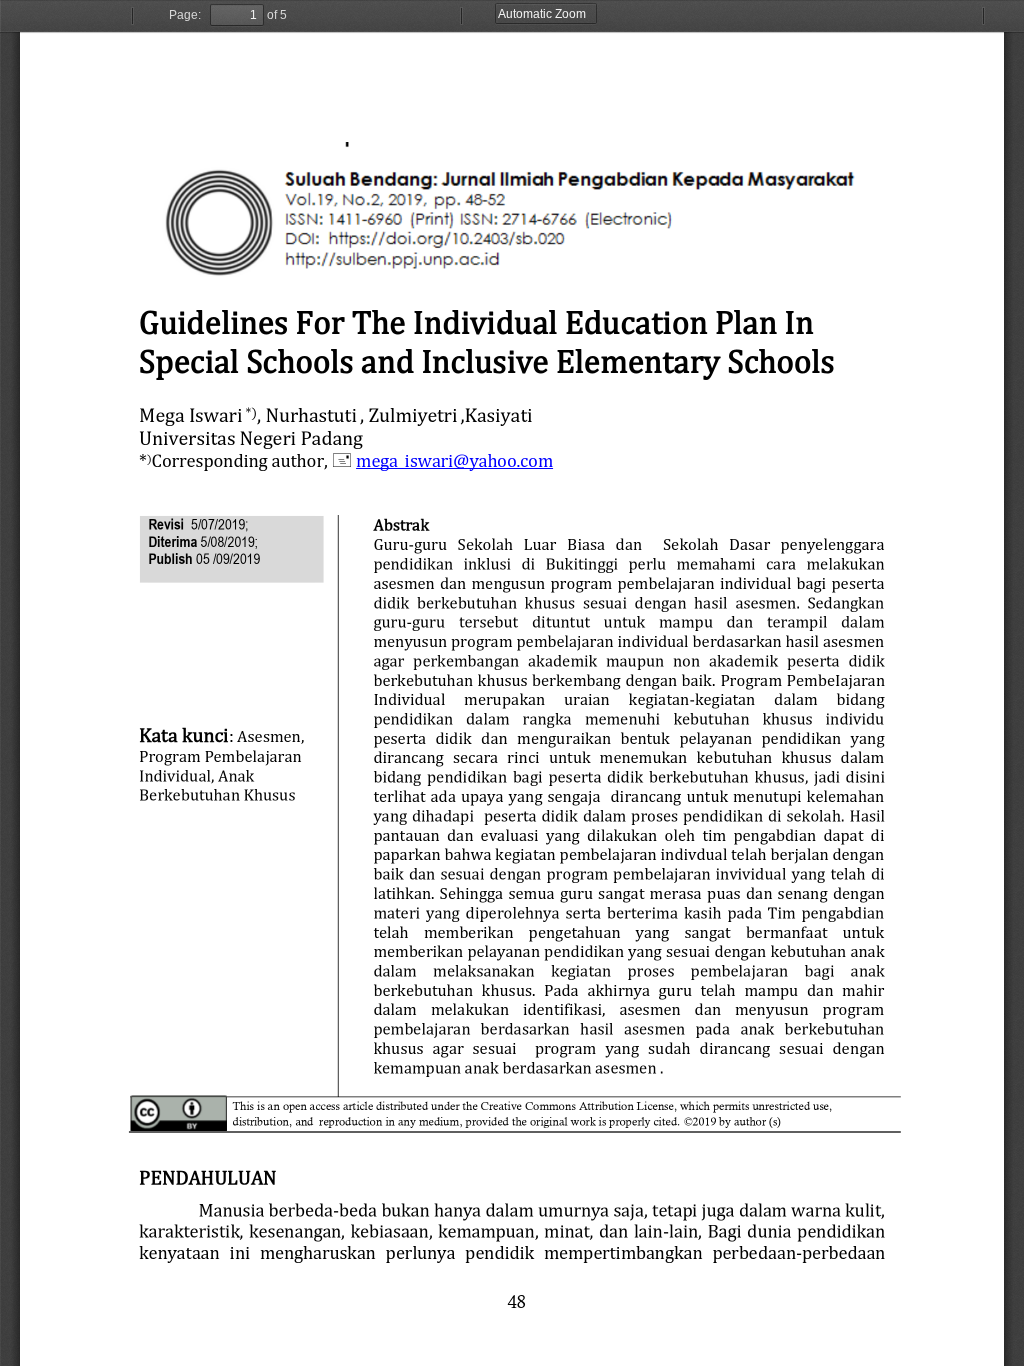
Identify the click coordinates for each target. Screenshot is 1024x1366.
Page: (185, 15)
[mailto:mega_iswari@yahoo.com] (454, 459)
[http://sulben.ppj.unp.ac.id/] (363, 236)
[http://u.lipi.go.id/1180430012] (341, 195)
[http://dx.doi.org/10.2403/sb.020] (410, 216)
